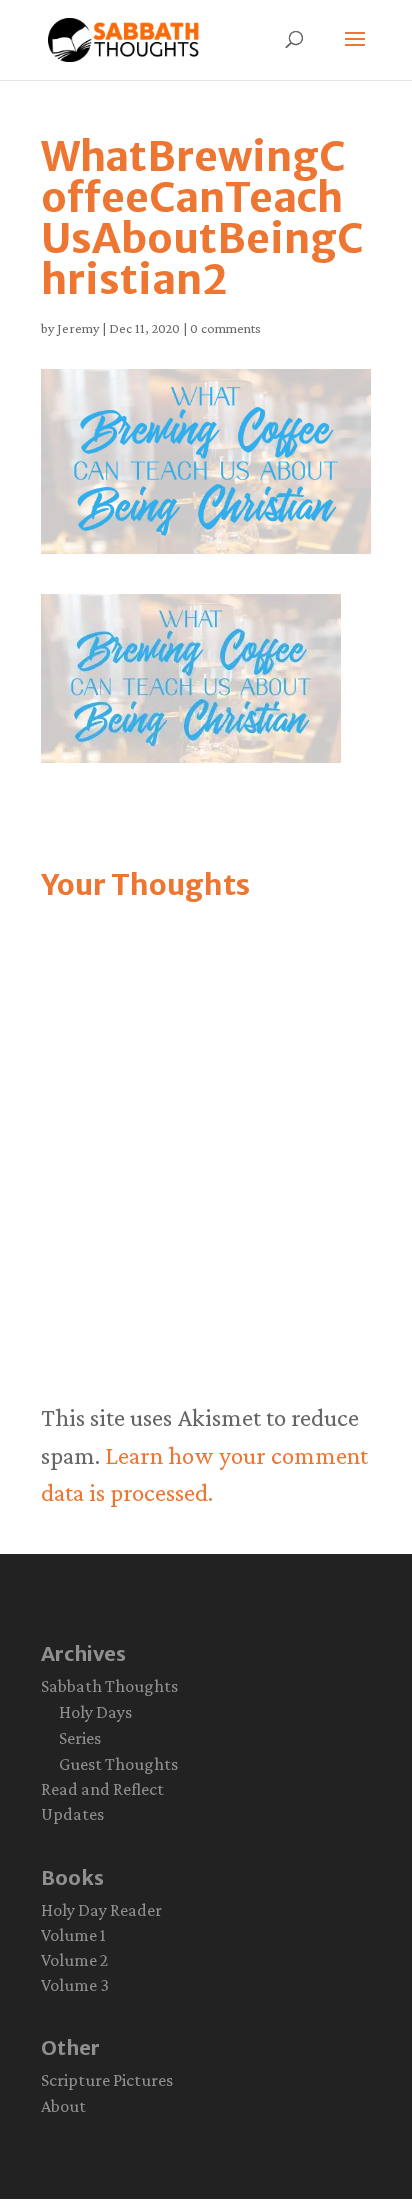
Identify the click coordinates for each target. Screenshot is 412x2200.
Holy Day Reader (101, 1910)
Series (80, 1738)
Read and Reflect (102, 1789)
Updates (72, 1814)
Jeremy (78, 328)
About (63, 2106)
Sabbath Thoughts (109, 1686)
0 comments (225, 328)
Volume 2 (74, 1960)
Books (72, 1877)
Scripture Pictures (107, 2080)
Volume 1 (73, 1935)
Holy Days (95, 1712)
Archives (83, 1653)
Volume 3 (75, 1985)
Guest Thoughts (118, 1764)
